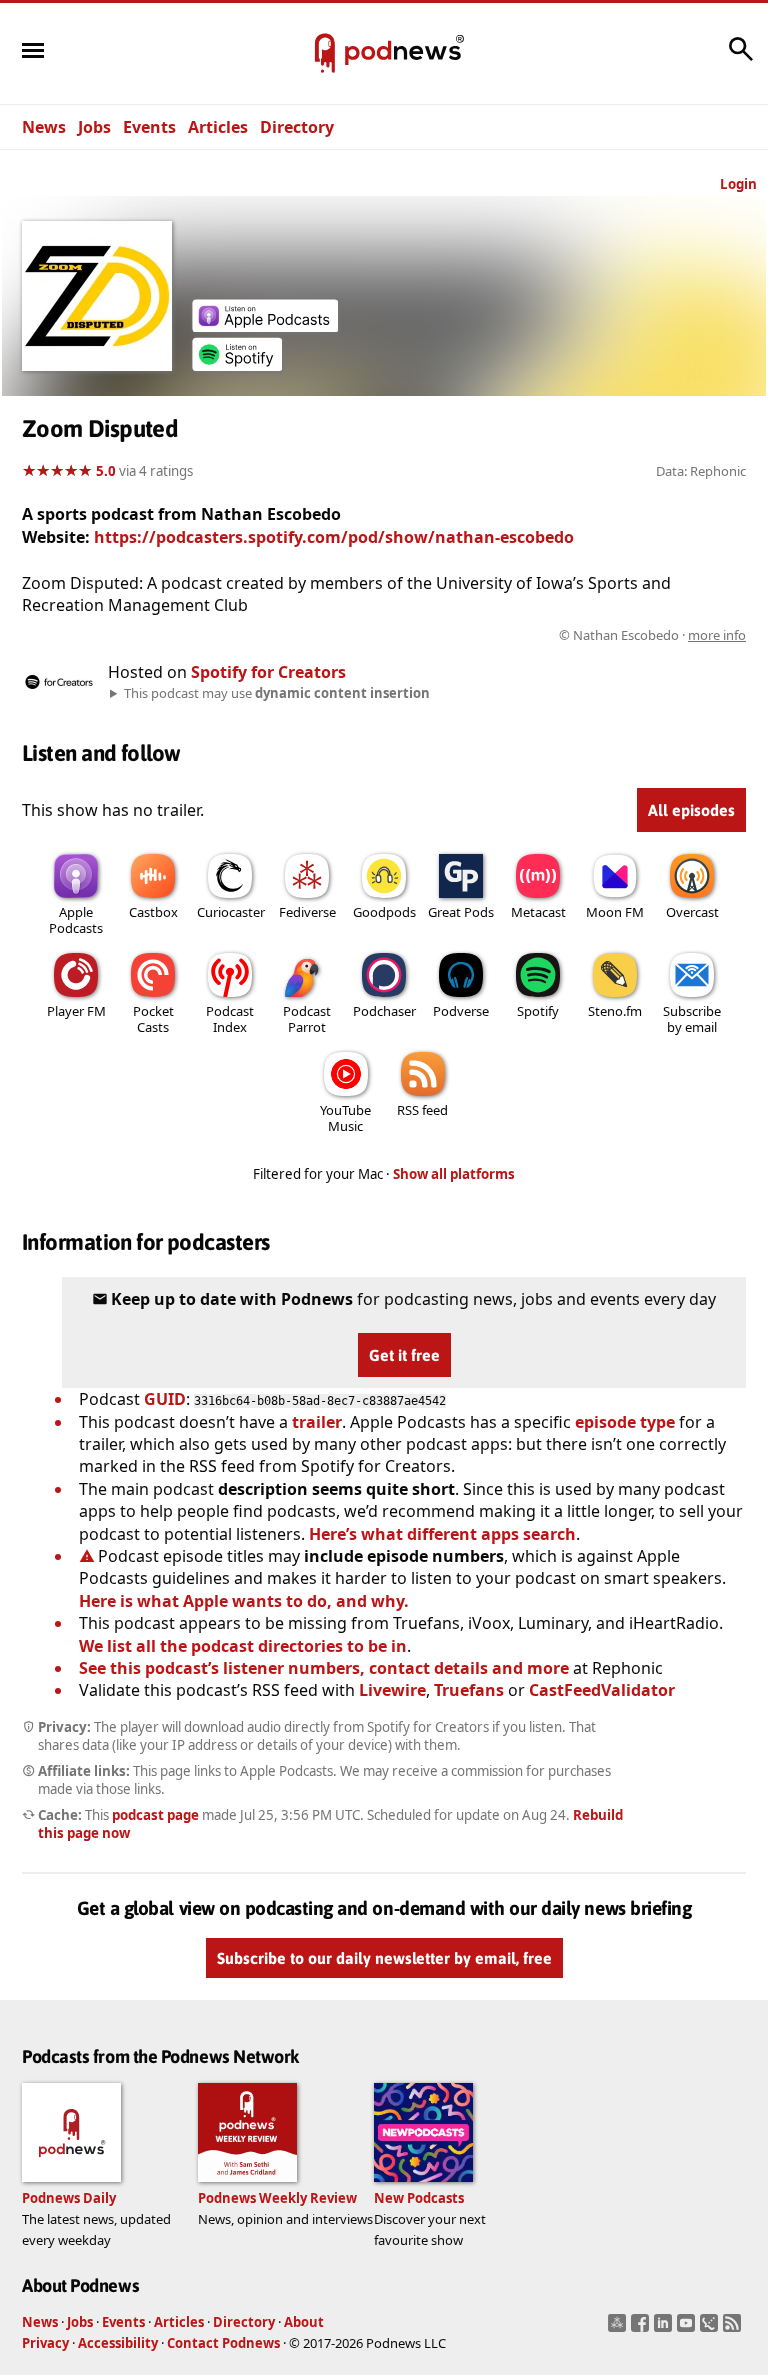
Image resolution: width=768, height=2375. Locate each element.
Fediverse (307, 912)
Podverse (461, 1011)
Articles (218, 127)
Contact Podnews (223, 2343)
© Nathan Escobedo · (652, 635)
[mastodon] (619, 2329)
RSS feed (422, 1110)
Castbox (153, 912)
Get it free (404, 1355)
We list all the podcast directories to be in (243, 1646)
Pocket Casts (153, 1019)
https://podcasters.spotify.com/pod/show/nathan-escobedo (334, 537)
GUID (165, 1399)
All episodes (691, 810)
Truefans (469, 1690)
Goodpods (384, 912)
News (44, 127)
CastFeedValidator (602, 1690)
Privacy (45, 2343)
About (304, 2322)
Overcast (692, 912)
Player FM (76, 1011)
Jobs (94, 127)
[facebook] (642, 2329)
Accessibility (118, 2343)
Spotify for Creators (268, 672)
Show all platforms (454, 1174)
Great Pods (461, 912)
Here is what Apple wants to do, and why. (244, 1601)
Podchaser (384, 1011)
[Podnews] (325, 54)
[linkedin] (665, 2329)
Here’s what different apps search (442, 1534)
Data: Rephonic (701, 471)
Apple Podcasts (76, 920)
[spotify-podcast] (237, 365)
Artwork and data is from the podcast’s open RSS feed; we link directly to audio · (429, 635)
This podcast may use (277, 693)
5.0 (106, 471)
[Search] (741, 59)
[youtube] (688, 2329)
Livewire (392, 1690)
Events (149, 127)
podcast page (155, 1815)
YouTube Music (345, 1118)
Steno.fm (615, 1011)
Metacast (538, 912)
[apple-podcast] (265, 326)
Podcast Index (230, 1019)
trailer (317, 1422)
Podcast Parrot (307, 1019)
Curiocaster (231, 912)
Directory (297, 127)
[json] (711, 2329)
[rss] (734, 2329)
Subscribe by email (692, 1019)
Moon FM (615, 912)
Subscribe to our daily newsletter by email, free (384, 1958)
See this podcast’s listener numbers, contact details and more (324, 1668)
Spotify (538, 1011)
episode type (625, 1422)
